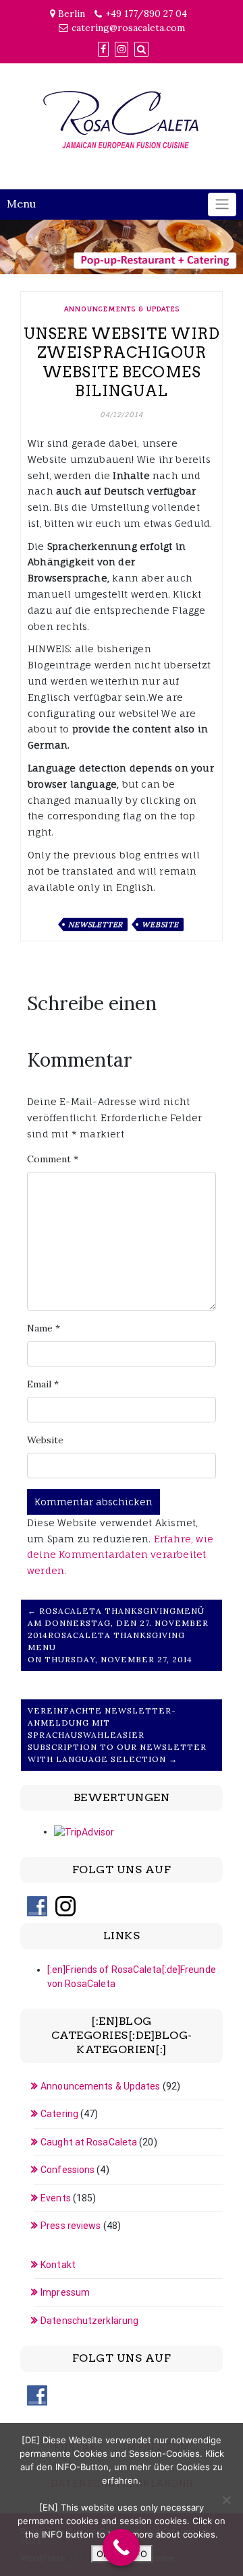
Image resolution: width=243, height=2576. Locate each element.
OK (103, 2554)
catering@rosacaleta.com (128, 28)
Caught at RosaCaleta (89, 2142)
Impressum (65, 2292)
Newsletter (96, 924)
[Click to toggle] (222, 205)
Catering (59, 2114)
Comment (53, 1159)
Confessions (67, 2170)
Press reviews (71, 2226)
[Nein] (226, 2500)
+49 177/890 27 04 (146, 13)
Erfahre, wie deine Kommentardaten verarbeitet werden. (120, 1555)
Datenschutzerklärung (89, 2321)
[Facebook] (103, 49)
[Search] (141, 49)
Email (43, 1384)
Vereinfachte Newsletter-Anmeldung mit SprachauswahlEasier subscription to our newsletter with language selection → (117, 1735)
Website (160, 924)
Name (44, 1328)
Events (56, 2198)
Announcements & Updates (122, 309)
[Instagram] (122, 49)
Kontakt (58, 2265)
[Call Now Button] (121, 2547)
